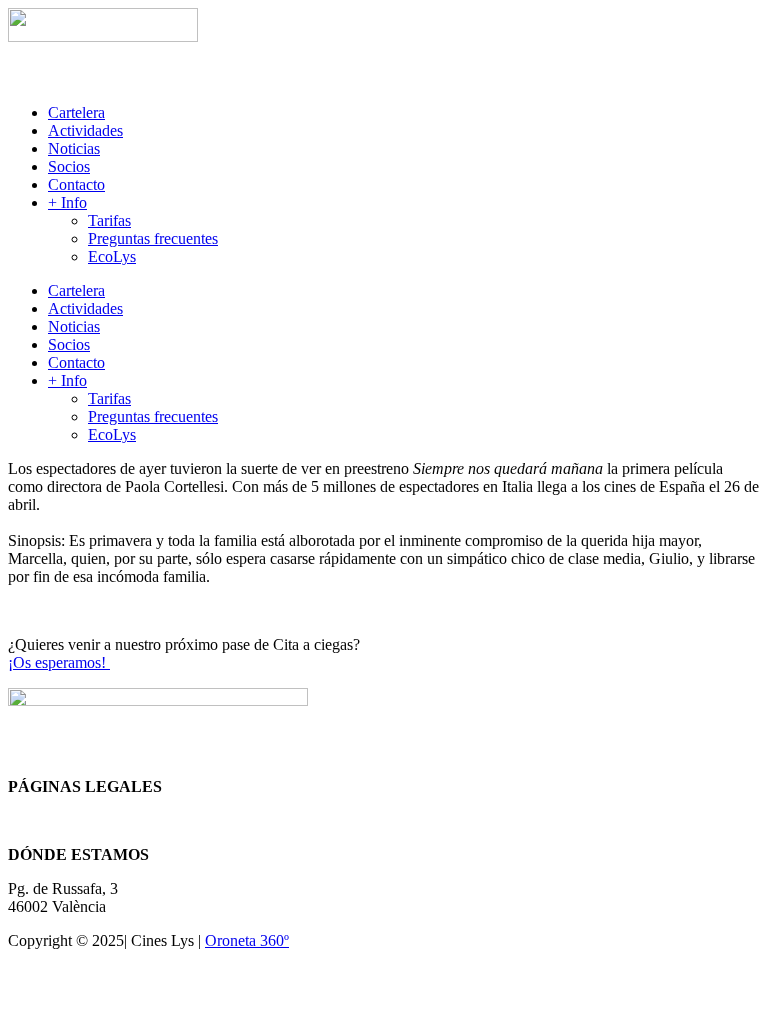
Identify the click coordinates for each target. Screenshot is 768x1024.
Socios (69, 166)
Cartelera (76, 112)
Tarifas (109, 220)
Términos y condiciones (83, 820)
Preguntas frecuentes (153, 238)
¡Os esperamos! (59, 662)
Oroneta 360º (247, 940)
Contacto (76, 184)
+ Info (67, 202)
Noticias (74, 148)
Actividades (85, 130)
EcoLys (112, 256)
